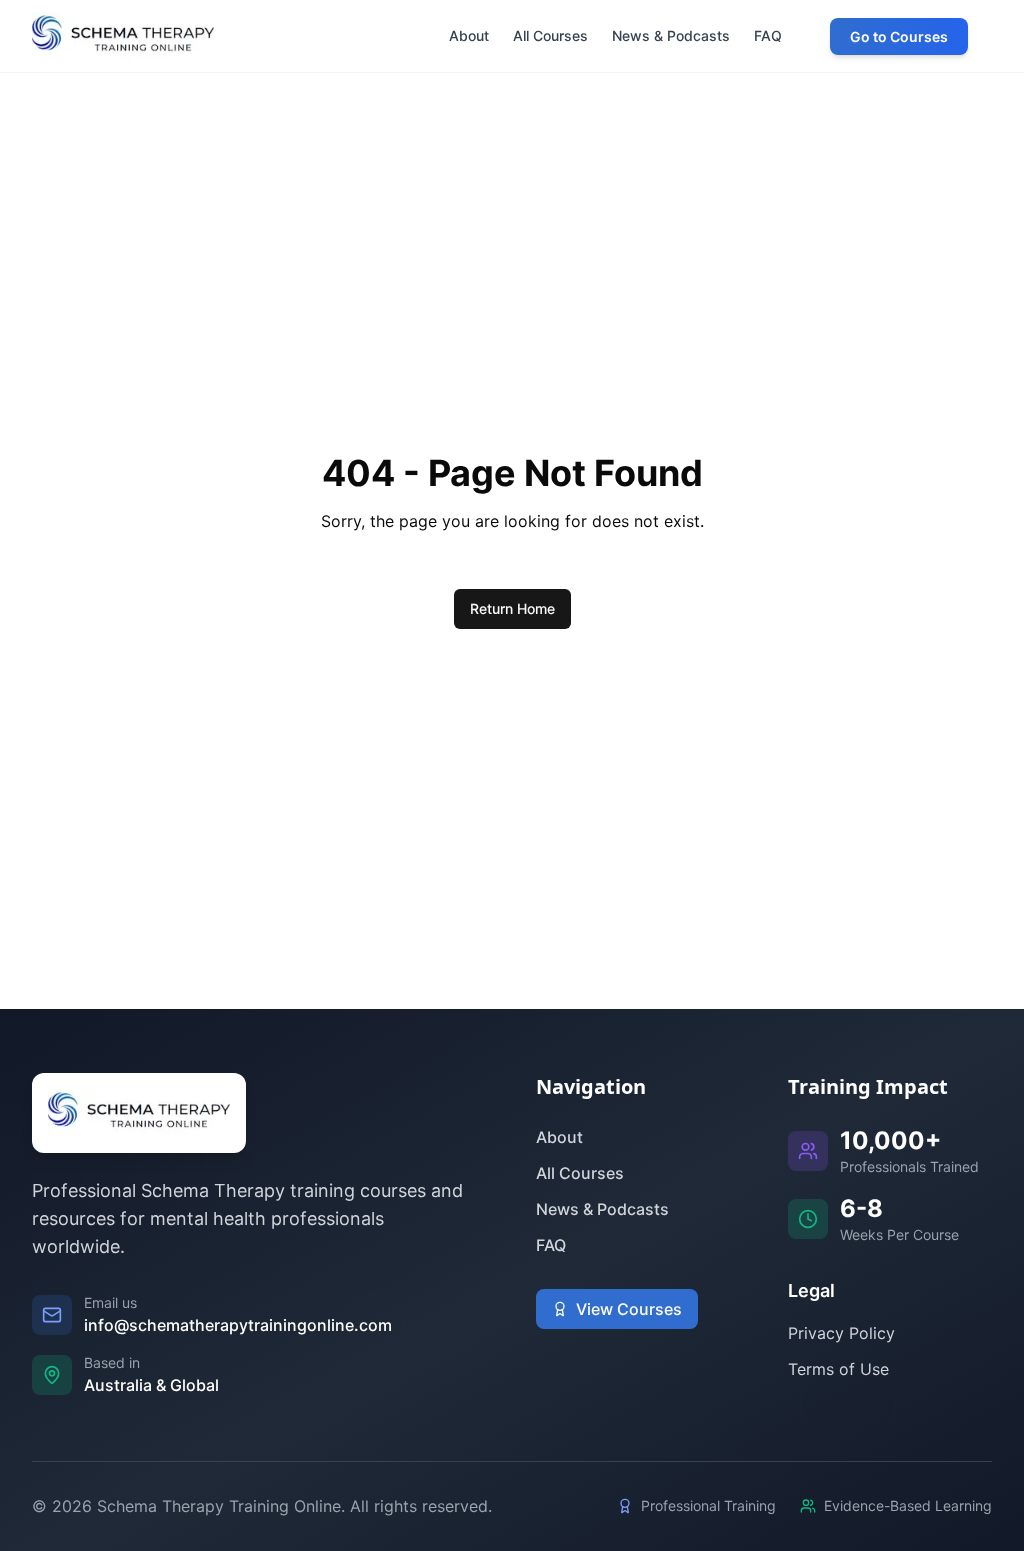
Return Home (512, 608)
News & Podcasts (602, 1209)
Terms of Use (838, 1369)
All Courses (580, 1173)
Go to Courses (899, 36)
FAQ (551, 1245)
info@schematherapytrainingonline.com (238, 1325)
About (559, 1137)
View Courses (629, 1309)
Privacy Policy (841, 1333)
